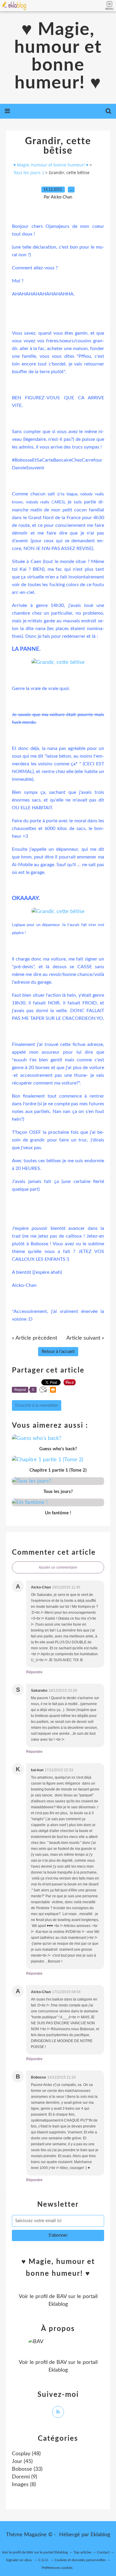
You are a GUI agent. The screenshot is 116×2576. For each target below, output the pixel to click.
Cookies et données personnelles (80, 2560)
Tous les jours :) (29, 172)
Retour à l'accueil (58, 1352)
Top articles (82, 2552)
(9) (25, 2477)
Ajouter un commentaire (58, 1567)
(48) (26, 2454)
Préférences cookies (57, 2568)
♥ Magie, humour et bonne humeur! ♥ (58, 56)
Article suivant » (85, 1338)
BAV (62, 2297)
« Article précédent (35, 1338)
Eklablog (100, 2535)
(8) (24, 2485)
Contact (103, 2552)
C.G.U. (44, 2560)
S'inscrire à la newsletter (37, 1405)
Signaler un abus (19, 2560)
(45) (22, 2461)
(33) (27, 2469)
